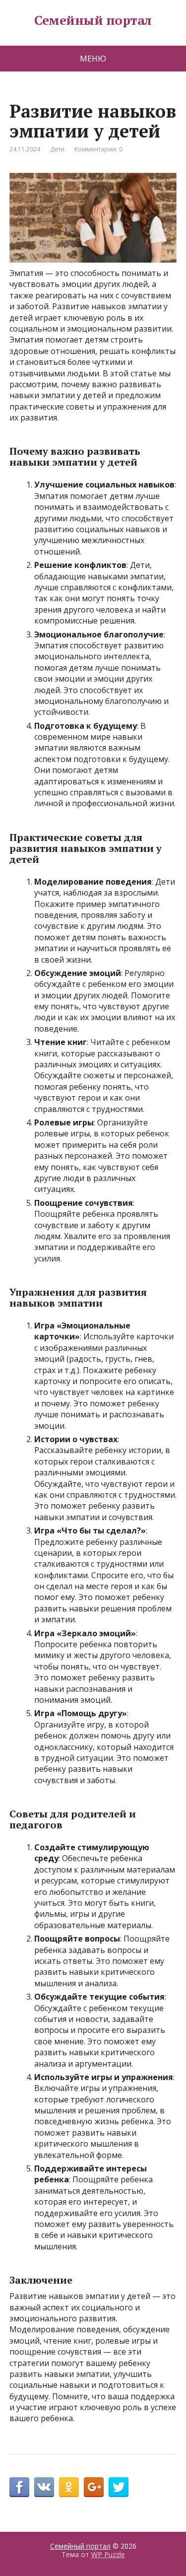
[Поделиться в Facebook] (19, 2487)
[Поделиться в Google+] (94, 2487)
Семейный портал (93, 20)
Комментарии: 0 (98, 149)
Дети (57, 149)
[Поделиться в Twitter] (119, 2487)
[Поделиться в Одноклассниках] (69, 2487)
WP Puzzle (108, 2554)
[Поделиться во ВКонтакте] (44, 2487)
